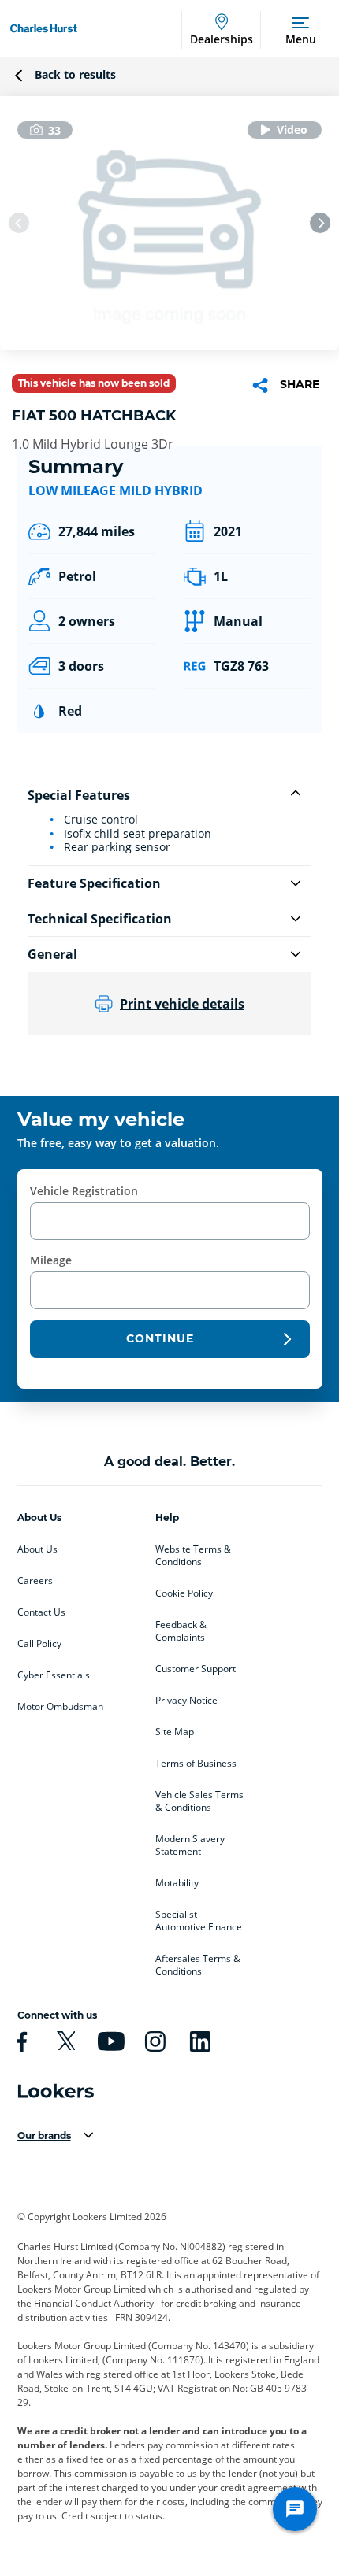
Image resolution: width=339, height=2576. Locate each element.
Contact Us (41, 1612)
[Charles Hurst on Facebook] (20, 2041)
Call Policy (39, 1644)
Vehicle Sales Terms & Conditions (199, 1801)
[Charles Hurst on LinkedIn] (198, 2041)
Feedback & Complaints (181, 1631)
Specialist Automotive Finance (199, 1921)
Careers (35, 1581)
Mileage (51, 1260)
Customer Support (196, 1669)
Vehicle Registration (84, 1191)
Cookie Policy (184, 1593)
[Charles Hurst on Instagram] (153, 2041)
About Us (37, 1549)
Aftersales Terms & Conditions (198, 1965)
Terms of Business (196, 1764)
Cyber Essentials (54, 1675)
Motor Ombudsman (60, 1707)
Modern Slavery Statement (190, 1845)
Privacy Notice (186, 1701)
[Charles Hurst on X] (64, 2041)
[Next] (320, 223)
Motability (177, 1883)
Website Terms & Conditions (193, 1556)
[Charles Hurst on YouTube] (109, 2041)
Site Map (175, 1732)
